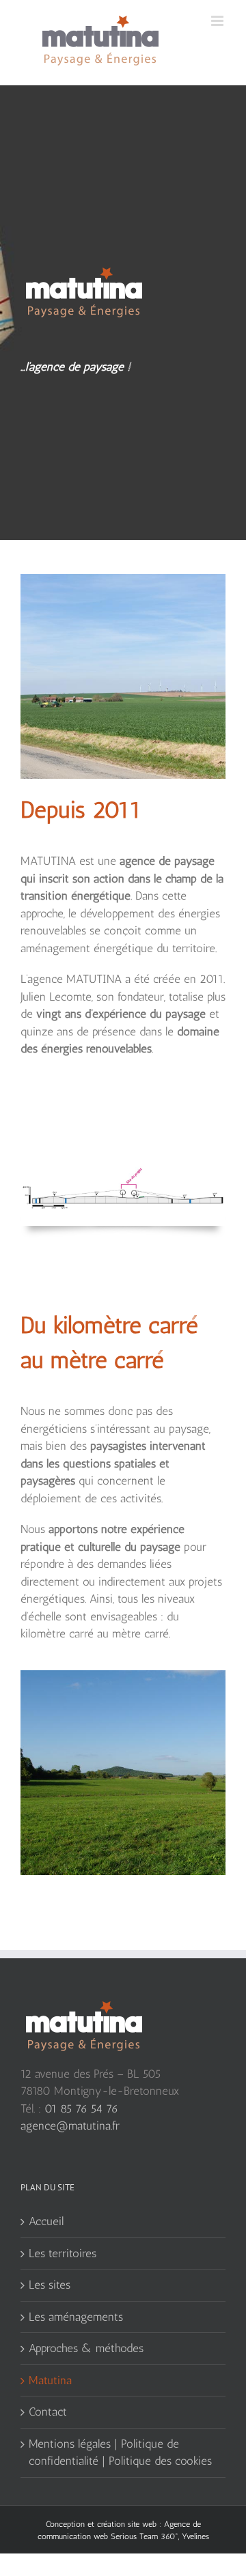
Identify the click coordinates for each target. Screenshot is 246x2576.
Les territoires (63, 2253)
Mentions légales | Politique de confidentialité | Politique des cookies (120, 2452)
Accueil (46, 2221)
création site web (127, 2524)
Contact (48, 2412)
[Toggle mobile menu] (218, 21)
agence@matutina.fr (70, 2126)
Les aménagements (76, 2317)
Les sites (50, 2285)
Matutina (50, 2380)
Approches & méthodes (86, 2348)
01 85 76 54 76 (81, 2108)
